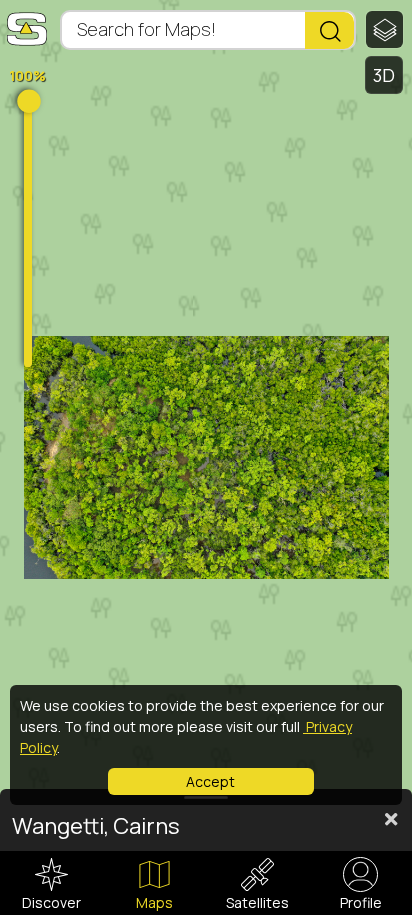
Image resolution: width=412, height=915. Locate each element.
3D (384, 75)
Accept (210, 781)
